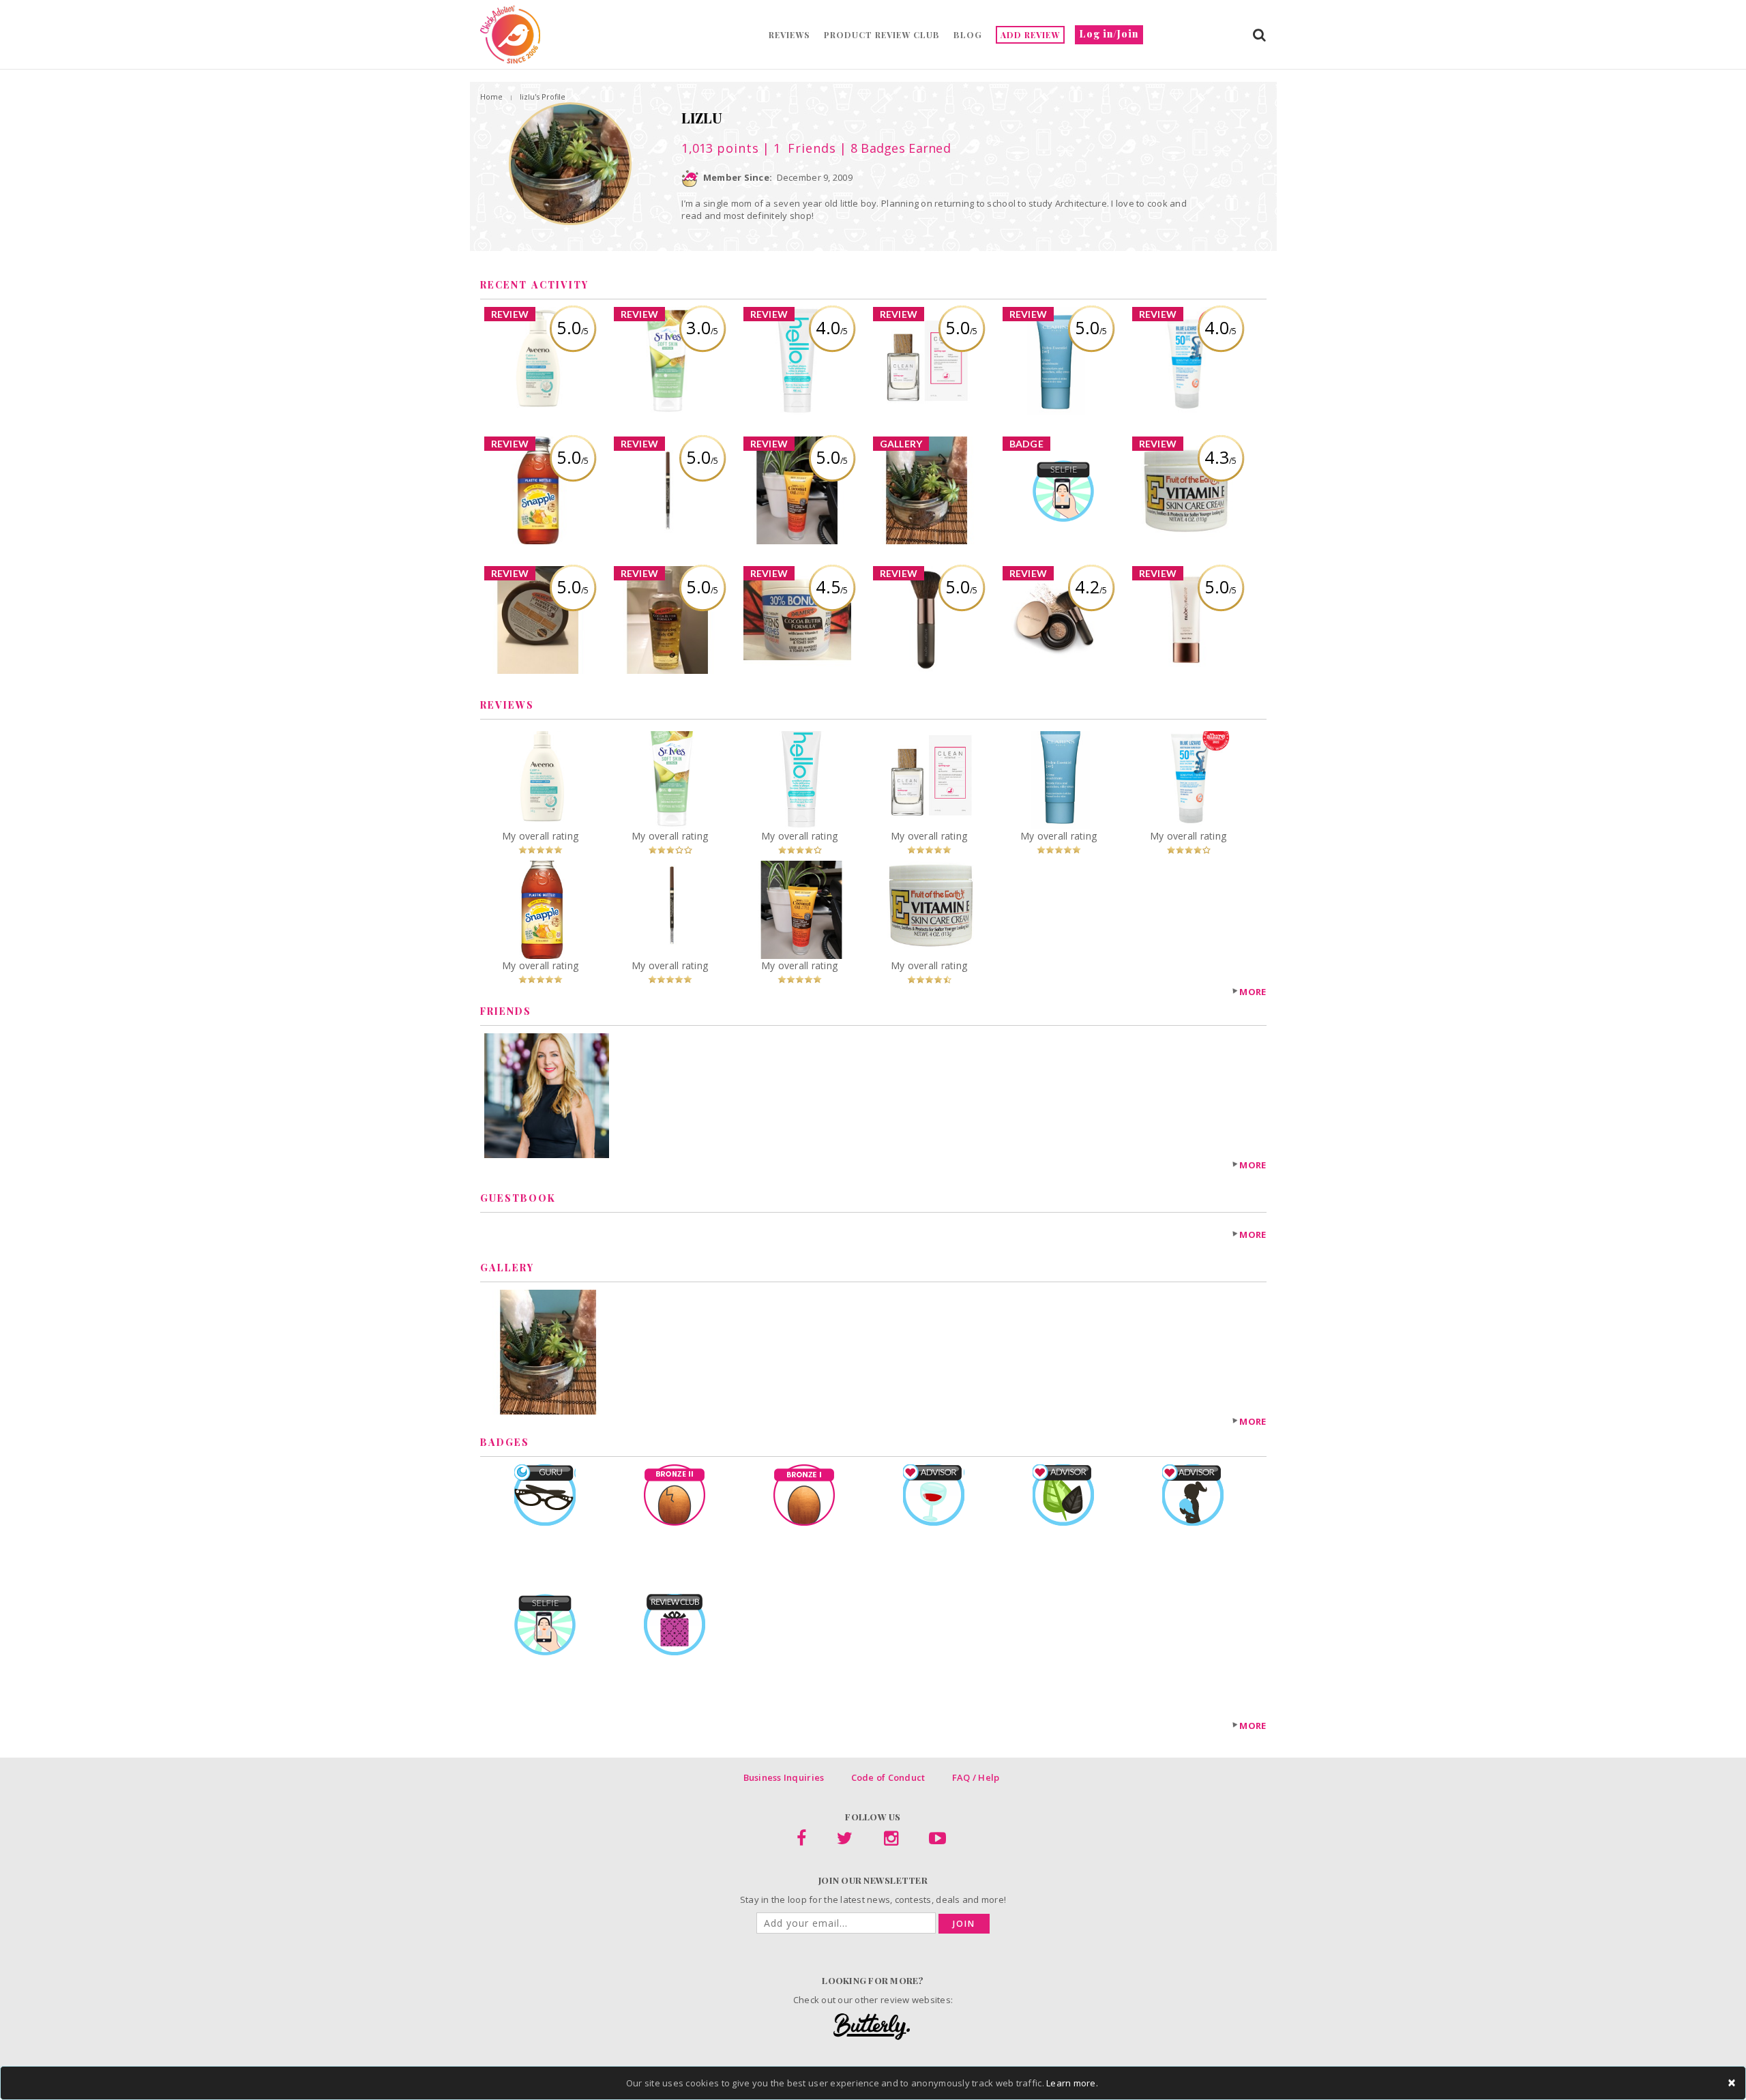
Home (491, 97)
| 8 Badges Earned (893, 148)
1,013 (720, 148)
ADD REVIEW (1030, 35)
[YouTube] (937, 1841)
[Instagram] (891, 1841)
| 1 (798, 148)
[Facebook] (801, 1841)
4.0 (832, 327)
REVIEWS (789, 35)
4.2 (1091, 587)
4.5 (832, 587)
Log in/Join (1109, 34)
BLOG (968, 35)
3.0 (702, 327)
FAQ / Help (976, 1777)
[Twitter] (845, 1841)
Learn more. (1072, 2083)
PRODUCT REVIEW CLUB (882, 35)
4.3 (1220, 457)
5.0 (573, 327)
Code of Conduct (888, 1777)
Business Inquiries (784, 1777)
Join (964, 1924)
